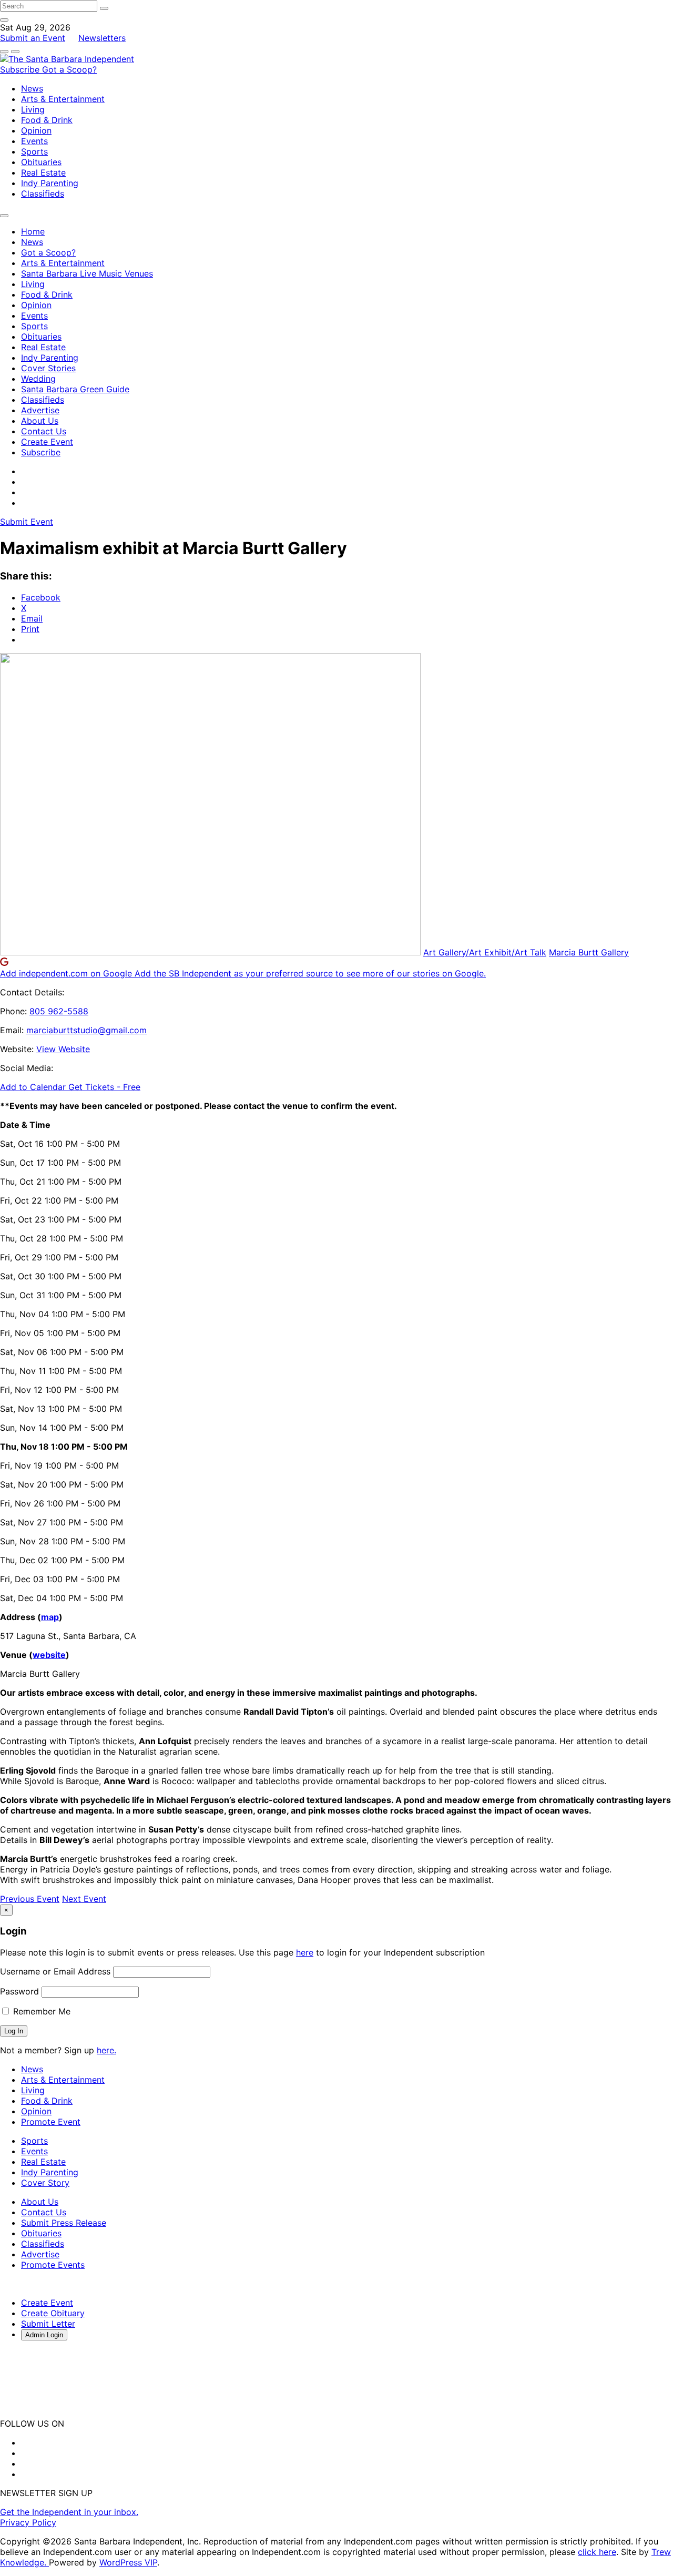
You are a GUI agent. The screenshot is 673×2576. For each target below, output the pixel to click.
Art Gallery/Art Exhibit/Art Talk (485, 952)
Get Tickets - (104, 1087)
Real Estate (43, 172)
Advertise (40, 410)
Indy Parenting (50, 183)
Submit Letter (48, 2324)
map (50, 1617)
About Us (40, 421)
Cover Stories (48, 368)
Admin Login (44, 2335)
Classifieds (43, 194)
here (305, 1952)
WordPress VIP (128, 2562)
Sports (34, 151)
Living (33, 109)
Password (19, 1991)
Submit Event (27, 522)
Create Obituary (53, 2313)
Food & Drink (47, 120)
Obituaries (41, 162)
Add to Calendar (34, 1087)
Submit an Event (33, 38)
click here (597, 2552)
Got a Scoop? (69, 69)
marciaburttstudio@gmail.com (86, 1030)
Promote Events (53, 2265)
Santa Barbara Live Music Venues (87, 273)
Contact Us (44, 431)
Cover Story (45, 2183)
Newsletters (102, 38)
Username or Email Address (55, 1971)
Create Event (47, 442)
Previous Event (30, 1899)
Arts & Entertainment (63, 99)
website (49, 1655)
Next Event (84, 1899)
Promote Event (51, 2122)
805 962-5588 (59, 1011)
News (32, 88)
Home (33, 231)
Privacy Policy (28, 2522)
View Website (63, 1049)
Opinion (36, 130)
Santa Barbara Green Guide (75, 389)
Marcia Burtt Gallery (589, 952)
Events (34, 141)
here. (106, 2050)
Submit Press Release (64, 2223)
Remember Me (40, 2011)
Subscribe (21, 69)
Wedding (38, 379)
